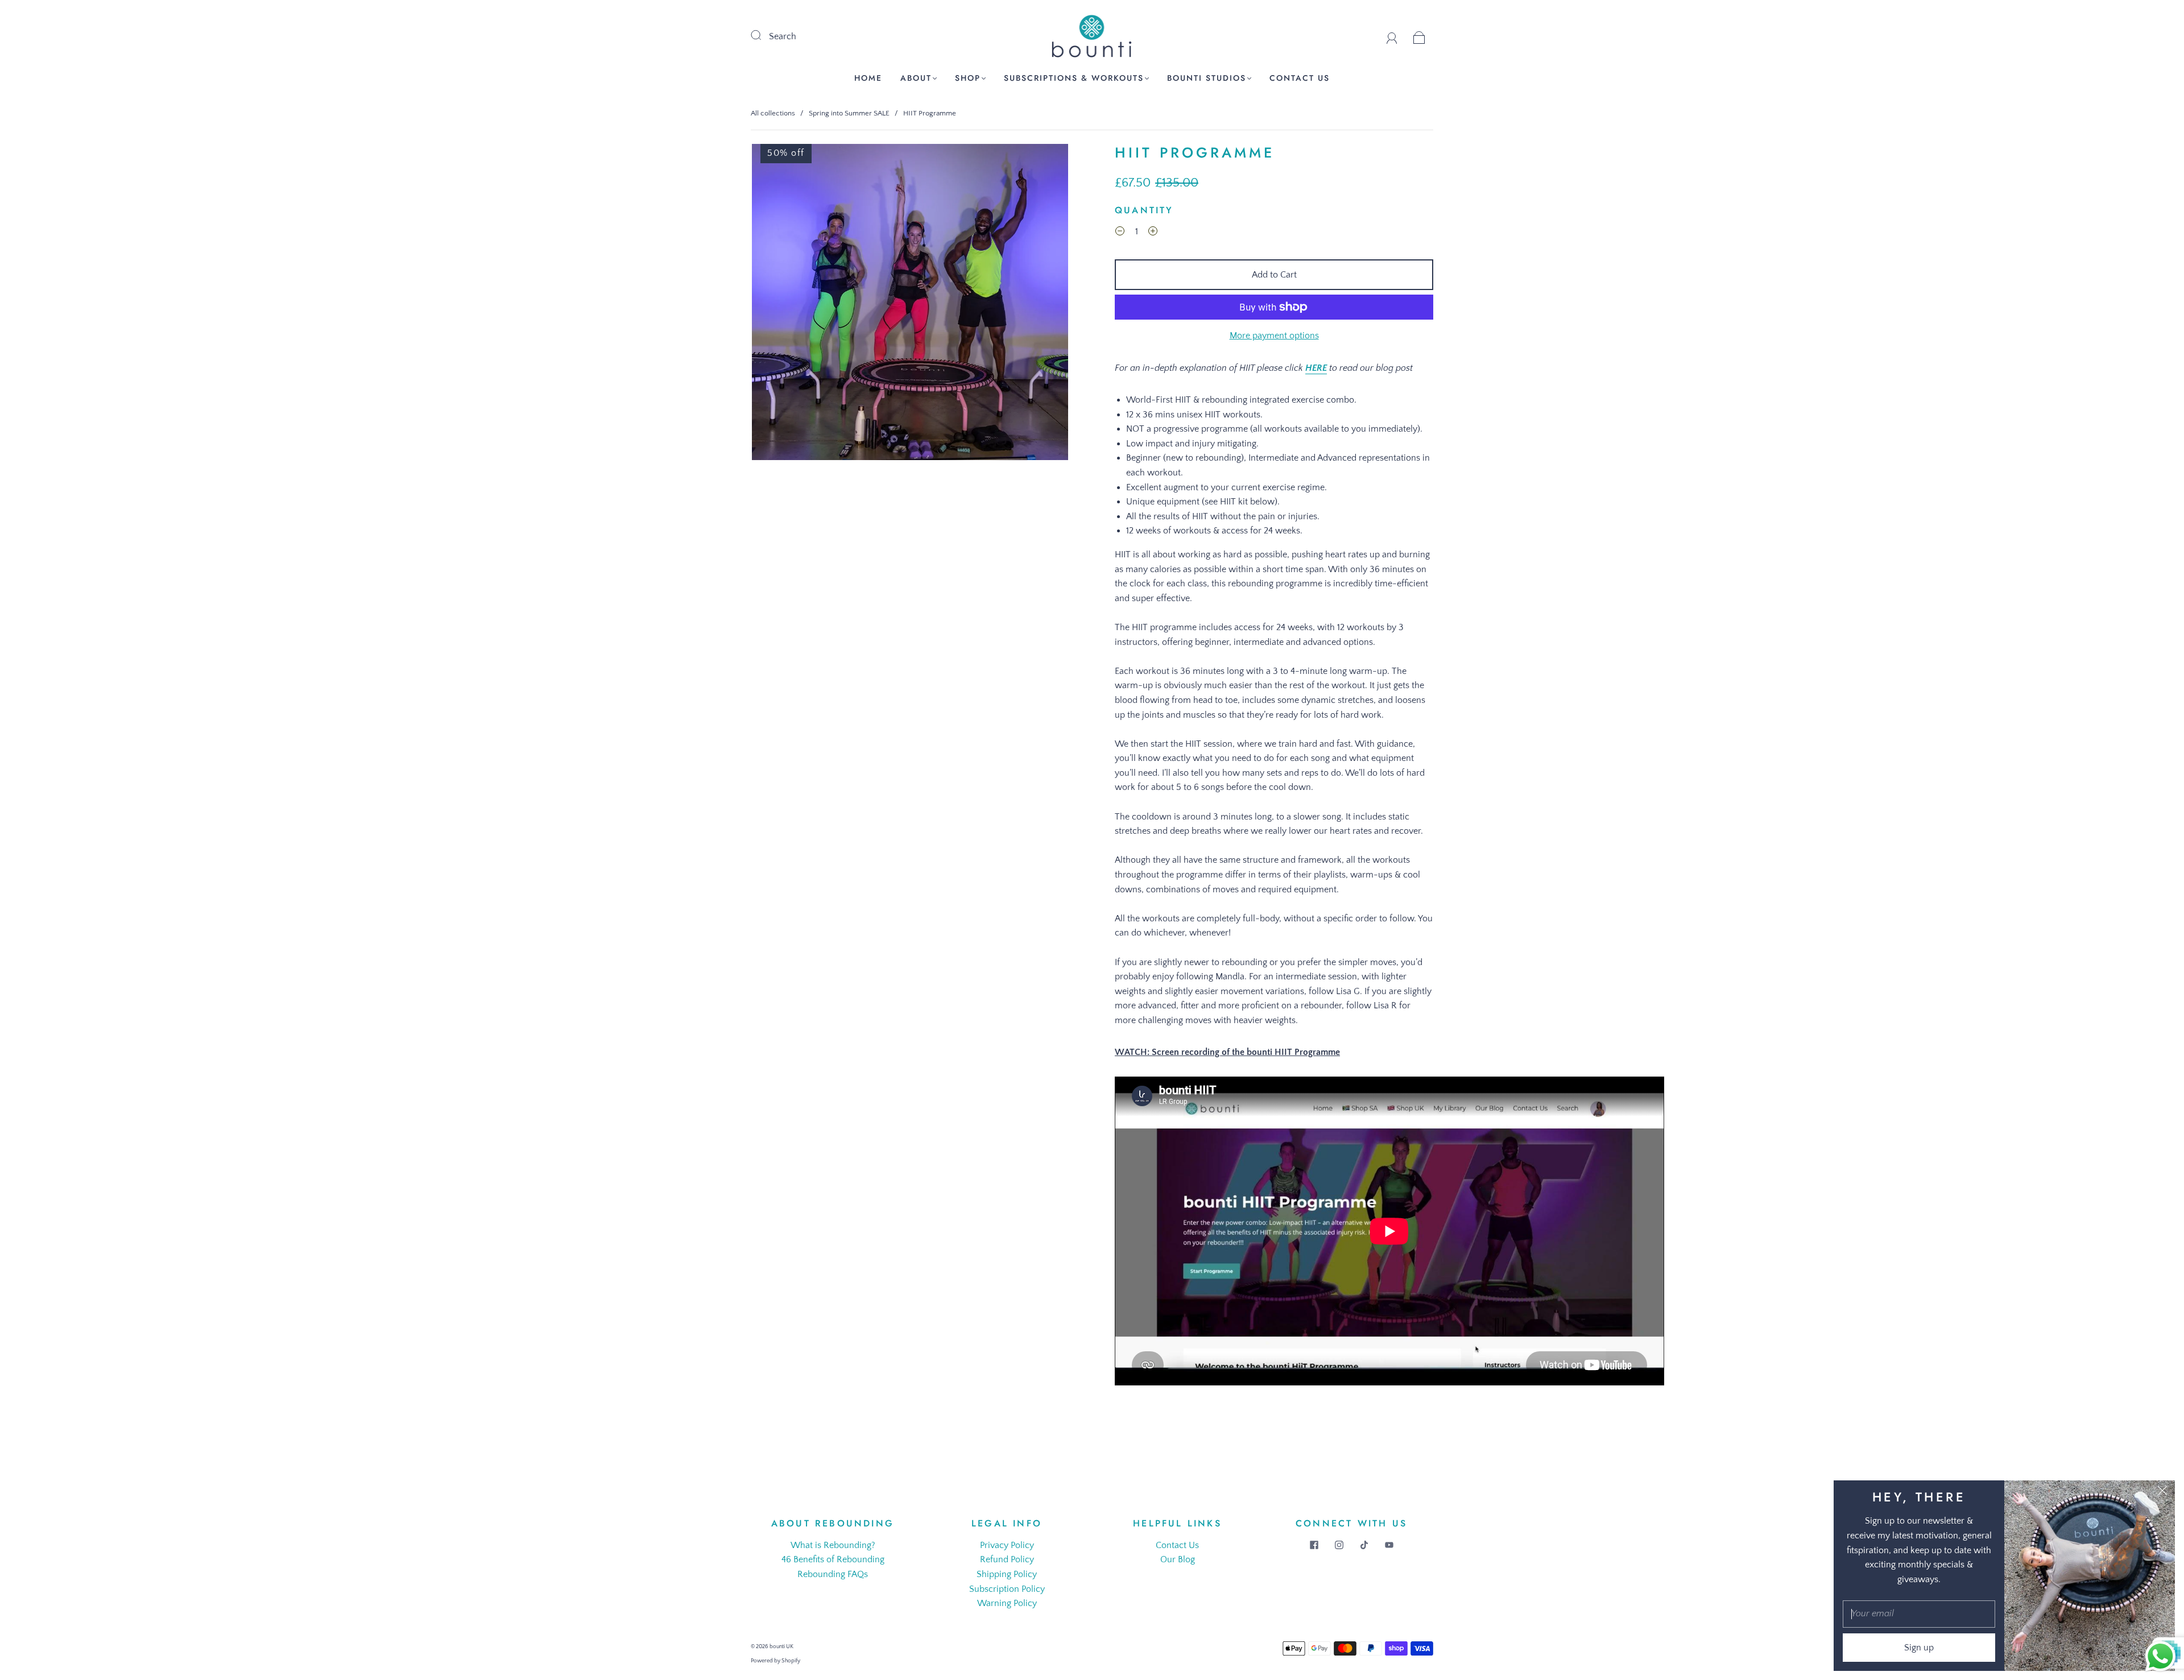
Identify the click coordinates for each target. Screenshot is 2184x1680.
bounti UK (781, 1647)
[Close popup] (2162, 1493)
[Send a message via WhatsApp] (2160, 1656)
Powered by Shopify (775, 1661)
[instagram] (1339, 1545)
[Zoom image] (910, 304)
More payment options (1274, 336)
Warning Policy (1007, 1603)
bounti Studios (1207, 78)
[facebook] (1314, 1545)
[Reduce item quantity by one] (1120, 233)
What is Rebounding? (833, 1545)
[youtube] (1389, 1545)
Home (868, 78)
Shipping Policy (1007, 1574)
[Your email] (1919, 1614)
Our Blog (1178, 1559)
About (916, 78)
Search (783, 36)
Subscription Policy (1007, 1589)
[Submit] (763, 35)
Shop (968, 78)
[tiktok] (1364, 1545)
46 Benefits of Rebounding (833, 1559)
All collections (773, 113)
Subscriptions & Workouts (1074, 78)
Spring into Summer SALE (849, 113)
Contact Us (1300, 78)
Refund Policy (1007, 1559)
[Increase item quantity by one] (1153, 233)
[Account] (1392, 36)
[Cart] (1419, 36)
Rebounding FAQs (833, 1574)
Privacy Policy (1007, 1545)
